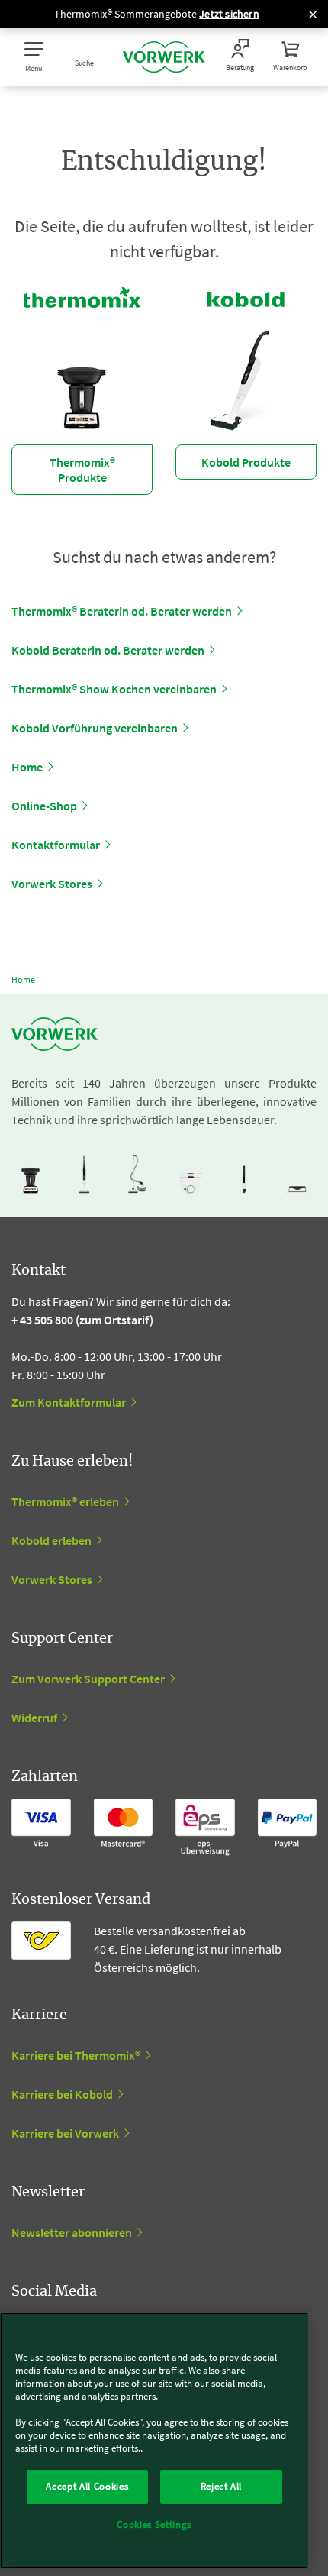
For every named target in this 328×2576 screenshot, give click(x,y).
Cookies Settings (154, 2524)
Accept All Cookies (87, 2486)
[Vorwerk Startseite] (164, 57)
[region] (154, 2440)
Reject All (222, 2486)
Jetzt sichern (229, 14)
